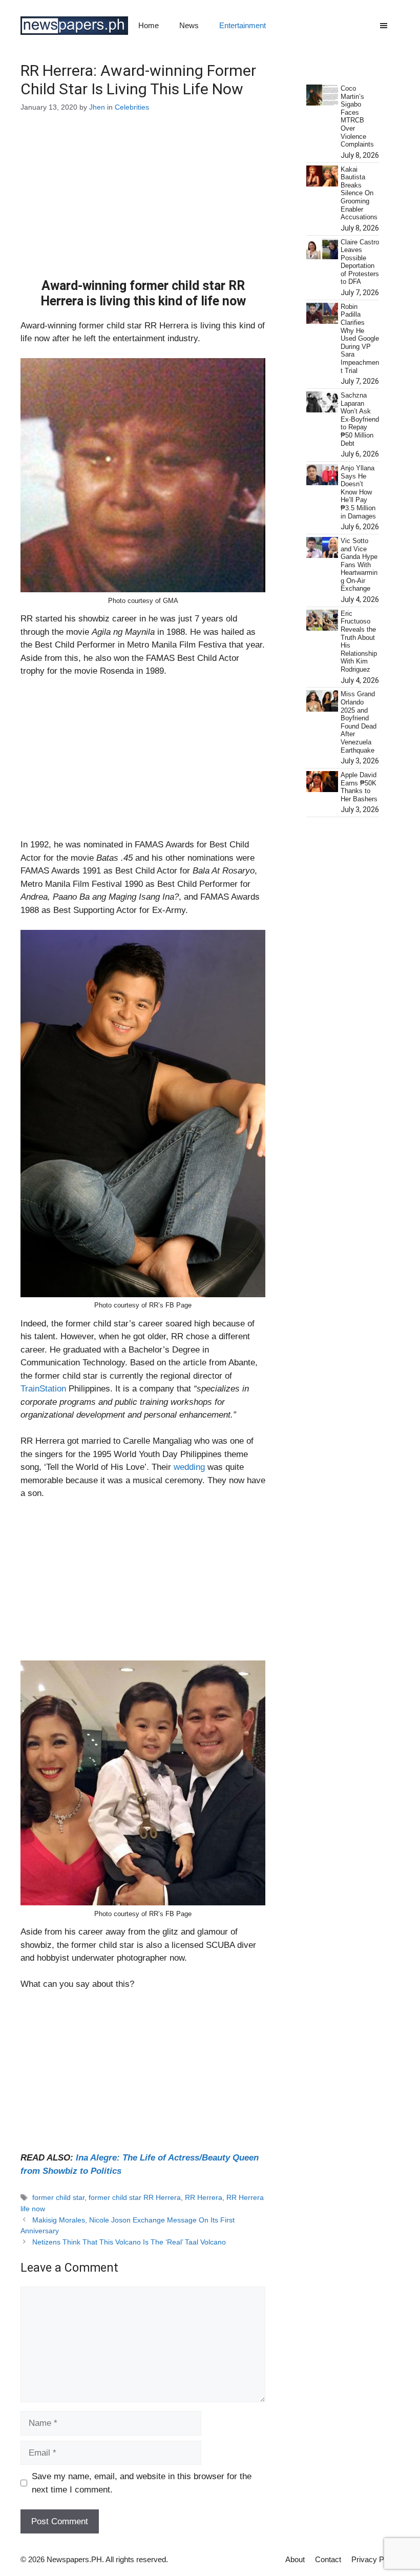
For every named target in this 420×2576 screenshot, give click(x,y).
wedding (191, 1467)
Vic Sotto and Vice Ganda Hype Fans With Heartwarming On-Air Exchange (359, 565)
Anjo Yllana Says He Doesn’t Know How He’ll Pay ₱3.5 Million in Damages (358, 492)
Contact (328, 2559)
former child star (58, 2197)
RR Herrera (204, 2197)
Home (149, 25)
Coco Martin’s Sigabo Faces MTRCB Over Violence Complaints (357, 116)
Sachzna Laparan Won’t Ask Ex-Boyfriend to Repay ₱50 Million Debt (360, 419)
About (295, 2559)
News (189, 25)
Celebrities (132, 107)
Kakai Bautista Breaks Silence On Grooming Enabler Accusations (359, 193)
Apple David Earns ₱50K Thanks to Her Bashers (359, 787)
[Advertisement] (143, 202)
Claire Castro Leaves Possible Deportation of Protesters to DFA (360, 262)
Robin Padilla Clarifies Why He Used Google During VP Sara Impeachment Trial (360, 339)
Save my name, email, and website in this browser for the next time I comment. (142, 2483)
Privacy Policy (375, 2559)
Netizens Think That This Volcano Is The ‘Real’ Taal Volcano (129, 2242)
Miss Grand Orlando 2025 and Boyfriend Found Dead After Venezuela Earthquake (359, 722)
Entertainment (243, 25)
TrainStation (43, 1389)
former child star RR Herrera (135, 2197)
